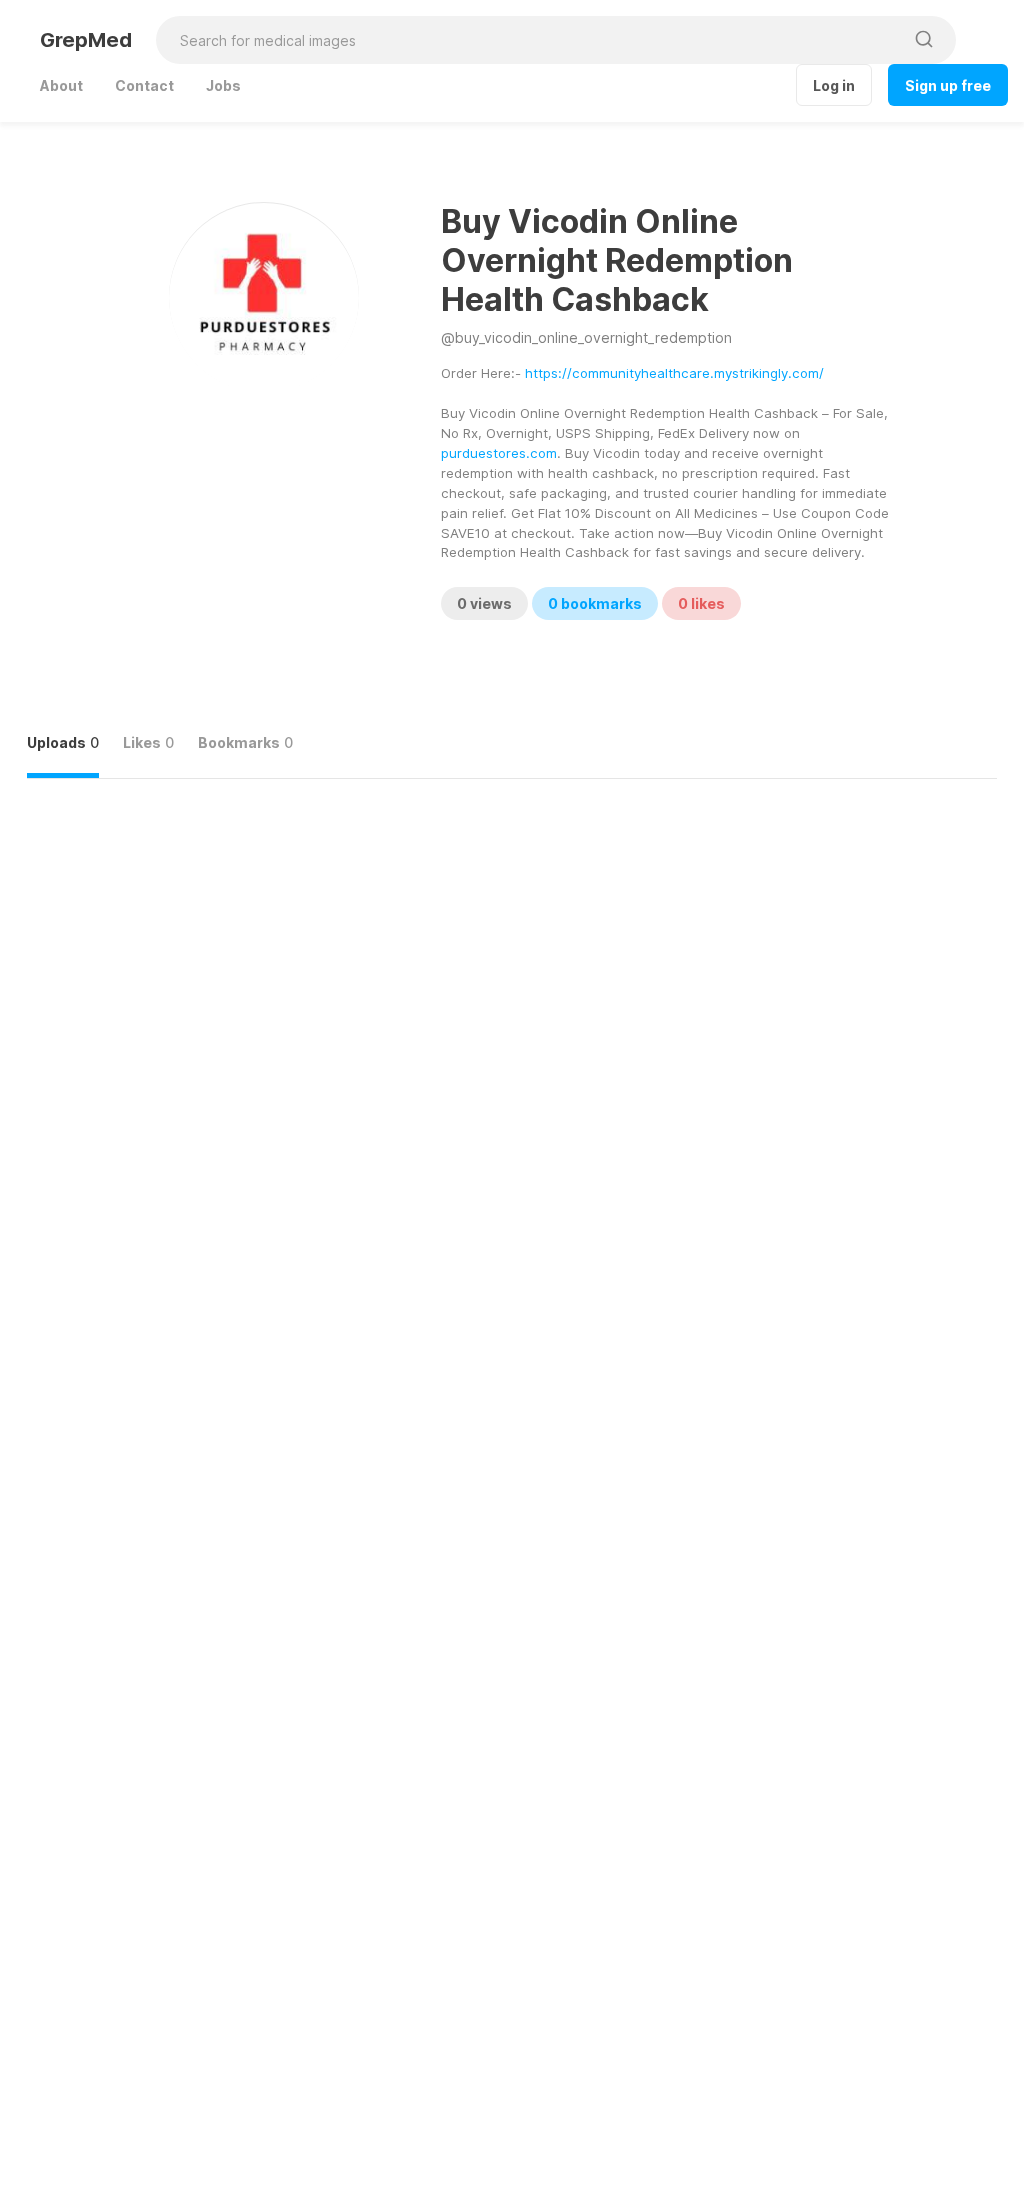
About (61, 85)
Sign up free (948, 85)
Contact (144, 85)
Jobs (223, 85)
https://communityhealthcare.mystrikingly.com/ (674, 373)
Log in (834, 85)
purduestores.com (499, 453)
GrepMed (86, 40)
